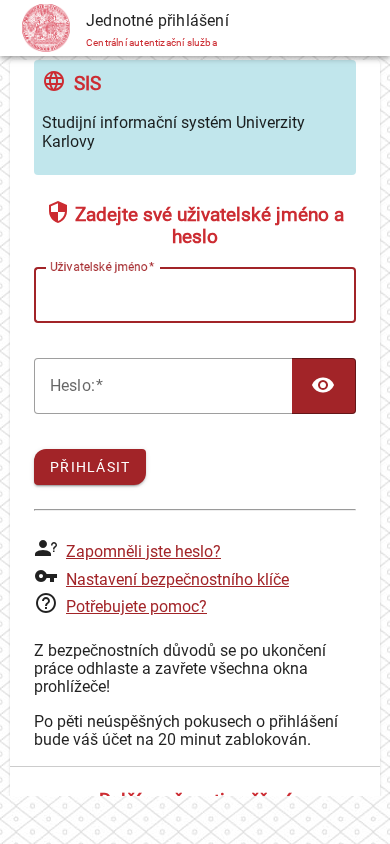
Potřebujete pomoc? (136, 606)
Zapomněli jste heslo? (143, 551)
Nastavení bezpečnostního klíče (177, 579)
